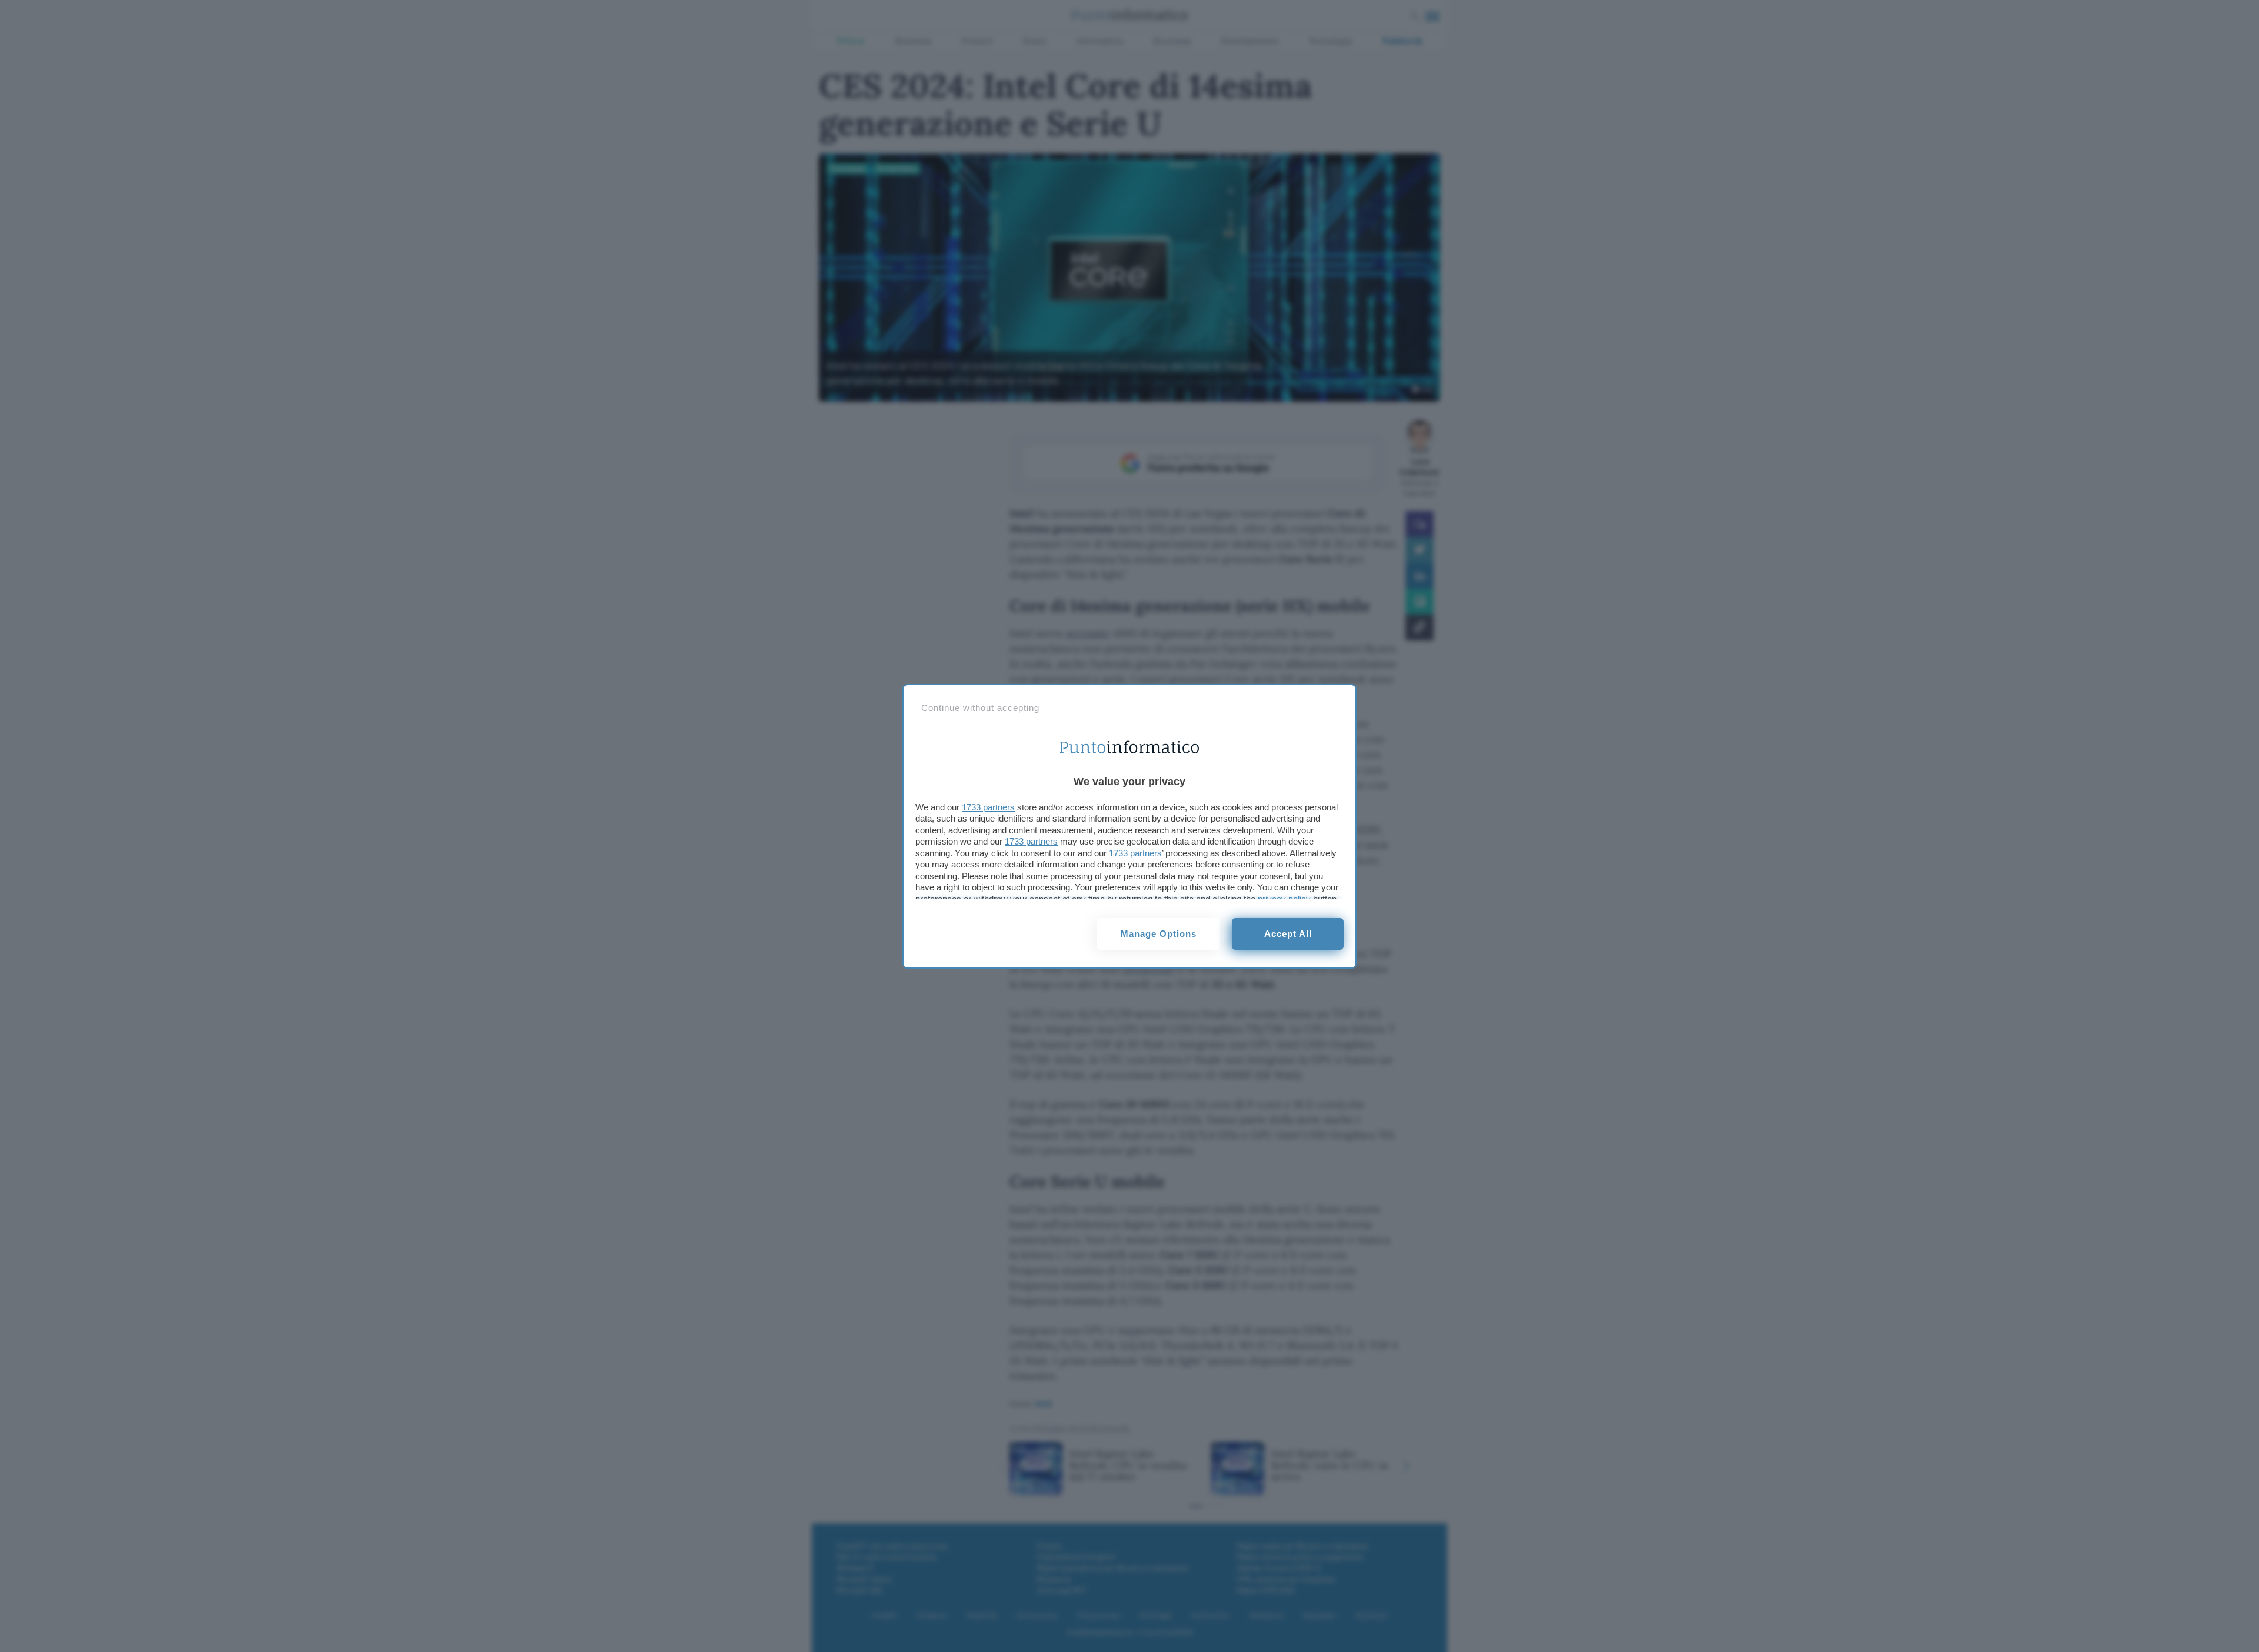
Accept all (1288, 934)
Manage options (1159, 934)
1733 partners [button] (988, 807)
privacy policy (1284, 899)
